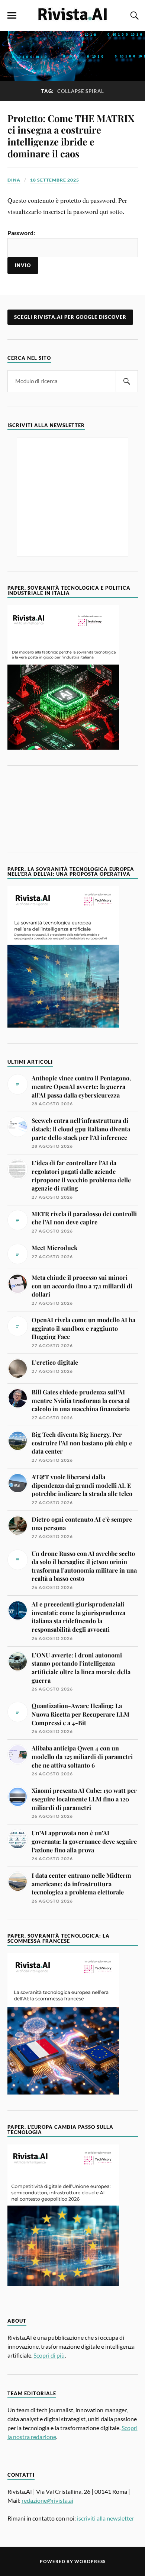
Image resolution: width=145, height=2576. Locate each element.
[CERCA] (127, 381)
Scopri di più (49, 2355)
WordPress (90, 2561)
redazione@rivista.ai (47, 2500)
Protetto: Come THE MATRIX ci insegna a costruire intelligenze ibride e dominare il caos (71, 136)
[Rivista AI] (72, 15)
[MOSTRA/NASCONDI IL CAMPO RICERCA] (133, 16)
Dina (14, 180)
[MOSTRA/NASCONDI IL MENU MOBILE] (12, 16)
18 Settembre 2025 (55, 180)
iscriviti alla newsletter (106, 2518)
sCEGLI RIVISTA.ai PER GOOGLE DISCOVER (70, 317)
